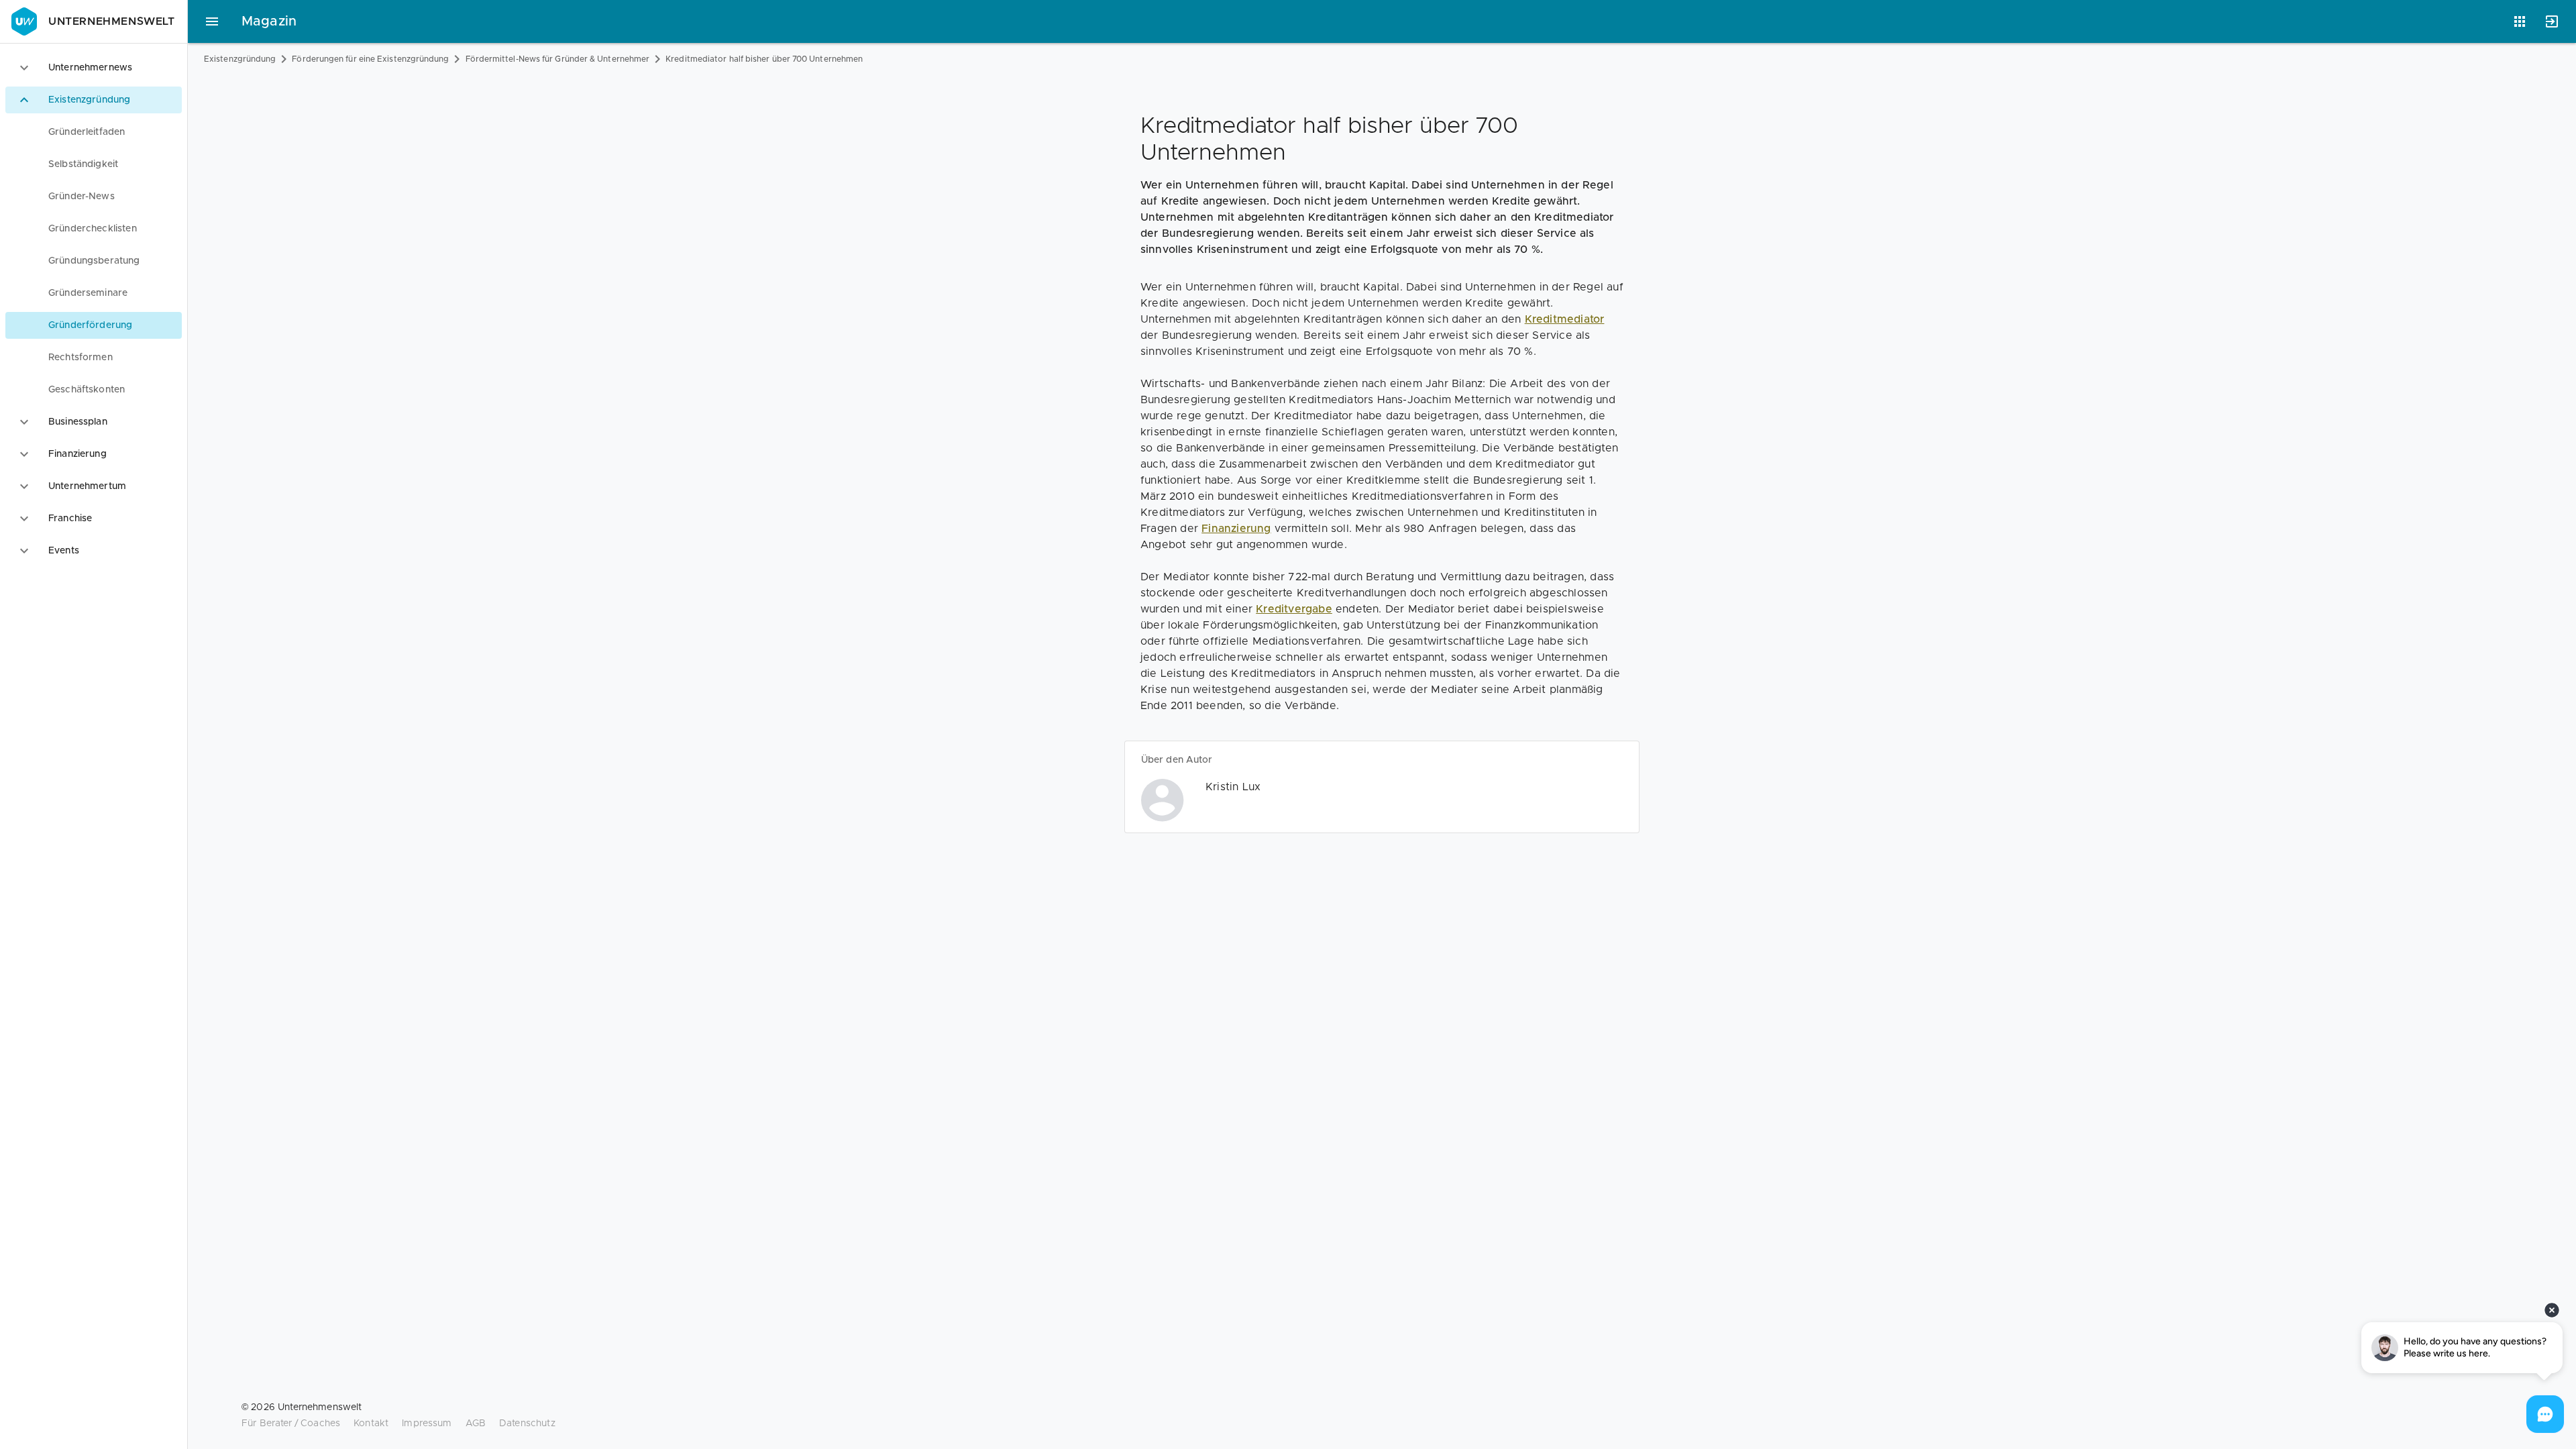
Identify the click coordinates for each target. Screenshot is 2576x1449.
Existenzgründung (240, 59)
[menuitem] (94, 132)
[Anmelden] (2552, 21)
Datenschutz (527, 1424)
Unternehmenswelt (112, 21)
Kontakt (371, 1424)
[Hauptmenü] (212, 21)
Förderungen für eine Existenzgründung (370, 59)
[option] (94, 68)
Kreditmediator (1565, 319)
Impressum (427, 1424)
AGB (476, 1424)
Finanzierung (1236, 529)
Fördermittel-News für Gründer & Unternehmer (558, 59)
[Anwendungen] (2520, 21)
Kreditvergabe (1294, 609)
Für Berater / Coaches (291, 1424)
